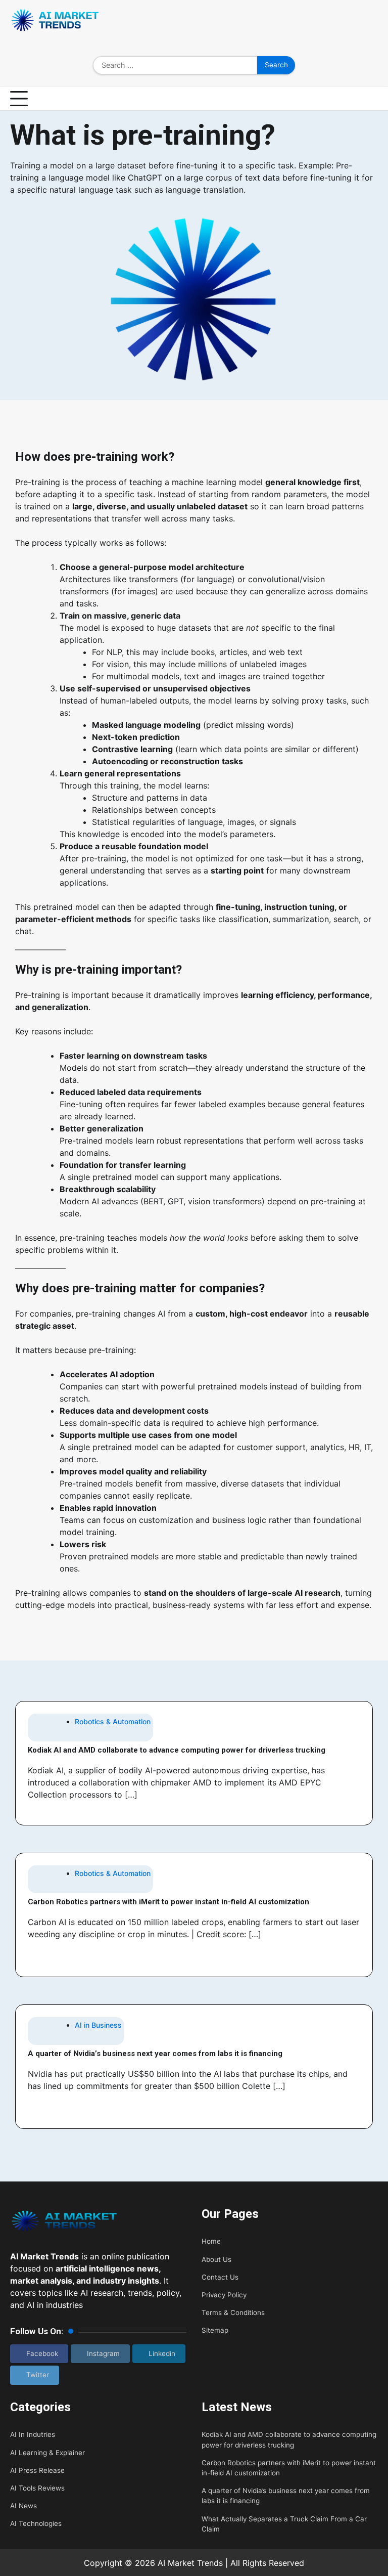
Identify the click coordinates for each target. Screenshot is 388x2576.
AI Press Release (37, 2470)
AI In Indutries (33, 2434)
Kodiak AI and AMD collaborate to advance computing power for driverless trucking (177, 1750)
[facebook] (327, 22)
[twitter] (358, 22)
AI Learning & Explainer (47, 2453)
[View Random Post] (370, 99)
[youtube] (373, 22)
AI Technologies (36, 2523)
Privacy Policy (224, 2295)
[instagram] (343, 22)
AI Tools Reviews (37, 2488)
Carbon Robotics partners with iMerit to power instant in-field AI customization (168, 1902)
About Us (216, 2259)
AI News (23, 2506)
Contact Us (220, 2277)
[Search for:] (175, 65)
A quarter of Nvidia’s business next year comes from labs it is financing (155, 2054)
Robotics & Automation (113, 1721)
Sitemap (215, 2330)
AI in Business (98, 2025)
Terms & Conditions (233, 2312)
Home (211, 2241)
